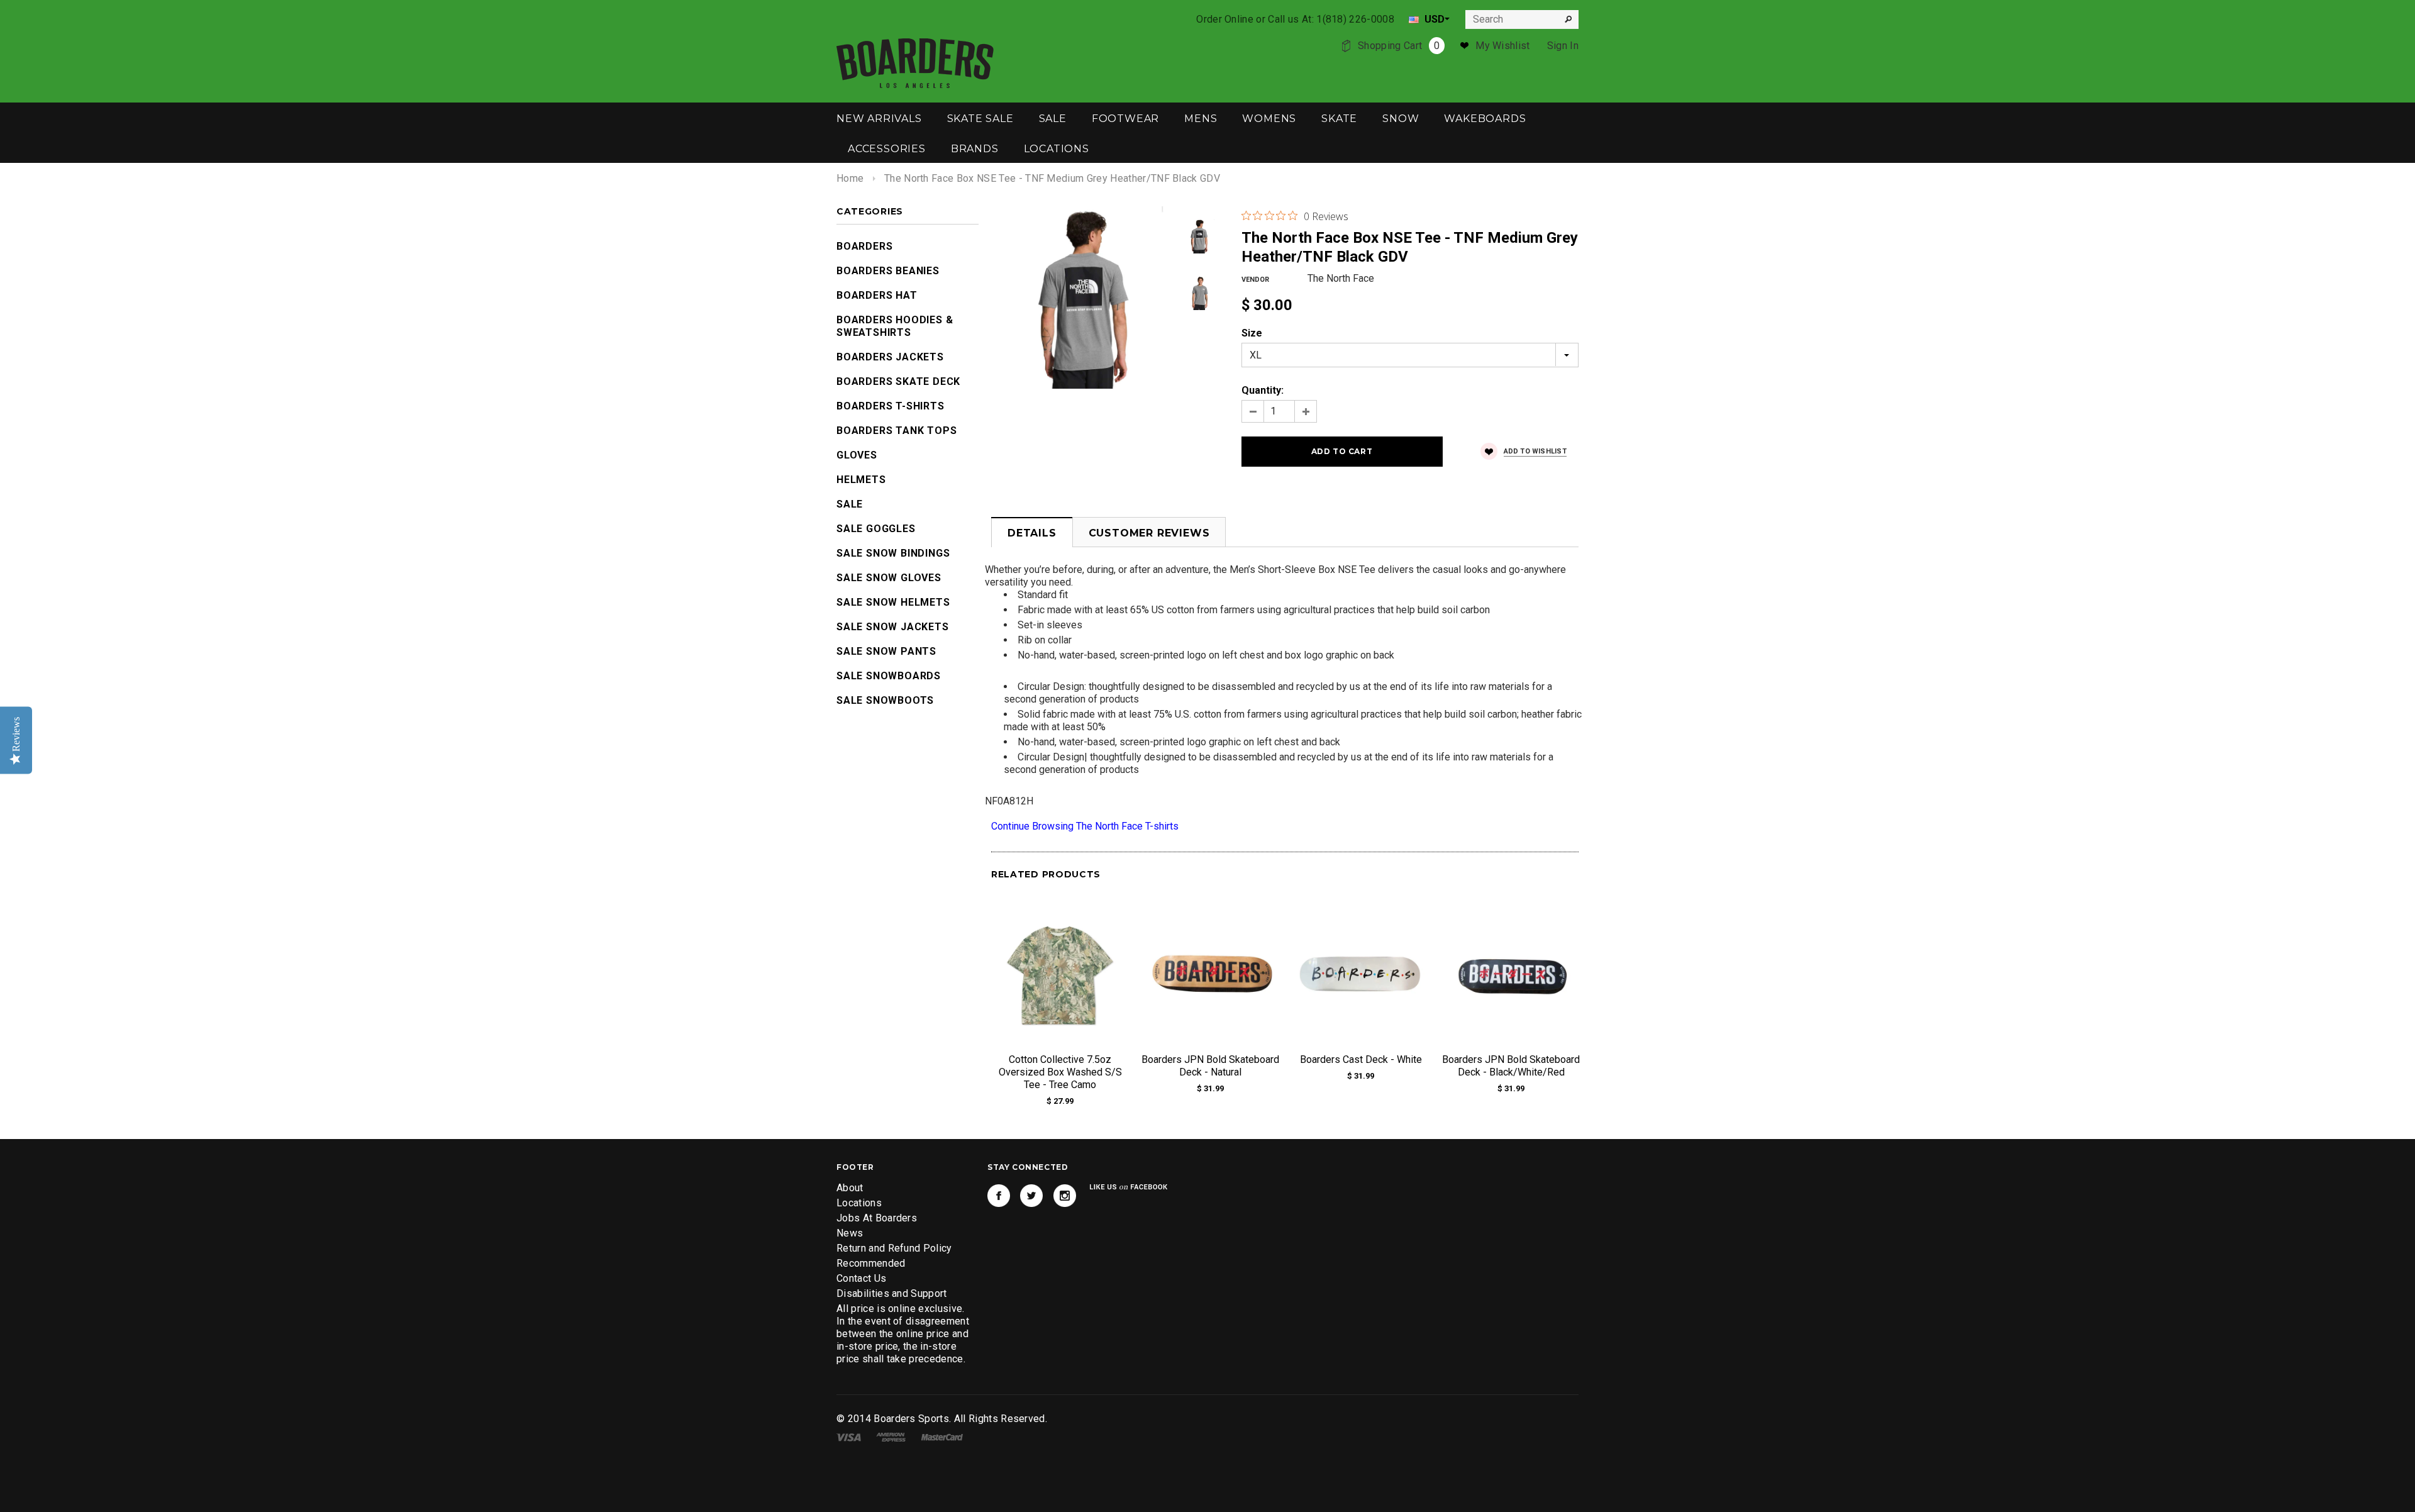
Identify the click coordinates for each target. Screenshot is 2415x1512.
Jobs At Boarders (877, 1218)
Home (850, 178)
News (850, 1233)
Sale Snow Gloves (889, 578)
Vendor (1255, 280)
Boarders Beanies (888, 271)
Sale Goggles (876, 529)
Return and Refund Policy (894, 1248)
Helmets (861, 480)
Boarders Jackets (890, 357)
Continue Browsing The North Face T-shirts (1085, 826)
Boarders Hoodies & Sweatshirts (895, 326)
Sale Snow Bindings (893, 553)
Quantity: (1263, 390)
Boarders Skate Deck (898, 381)
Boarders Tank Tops (897, 431)
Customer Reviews (1149, 533)
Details (1032, 533)
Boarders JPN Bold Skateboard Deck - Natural (1210, 1066)
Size (1252, 333)
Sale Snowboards (889, 676)
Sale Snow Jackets (893, 627)
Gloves (857, 455)
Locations (859, 1203)
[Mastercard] (942, 1436)
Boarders (864, 246)
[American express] (891, 1436)
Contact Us (861, 1278)
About (850, 1188)
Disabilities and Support (892, 1293)
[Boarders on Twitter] (1031, 1196)
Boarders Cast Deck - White (1361, 1059)
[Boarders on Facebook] (999, 1196)
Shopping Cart (1399, 46)
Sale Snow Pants (886, 651)
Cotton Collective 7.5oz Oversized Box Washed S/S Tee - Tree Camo (1060, 1072)
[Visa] (849, 1436)
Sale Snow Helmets (893, 602)
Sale (850, 504)
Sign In (1563, 46)
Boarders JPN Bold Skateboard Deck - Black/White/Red (1511, 1066)
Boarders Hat (877, 295)
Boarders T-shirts (891, 406)
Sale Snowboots (885, 700)
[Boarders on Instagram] (1065, 1196)
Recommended (871, 1263)
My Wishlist (1503, 46)
